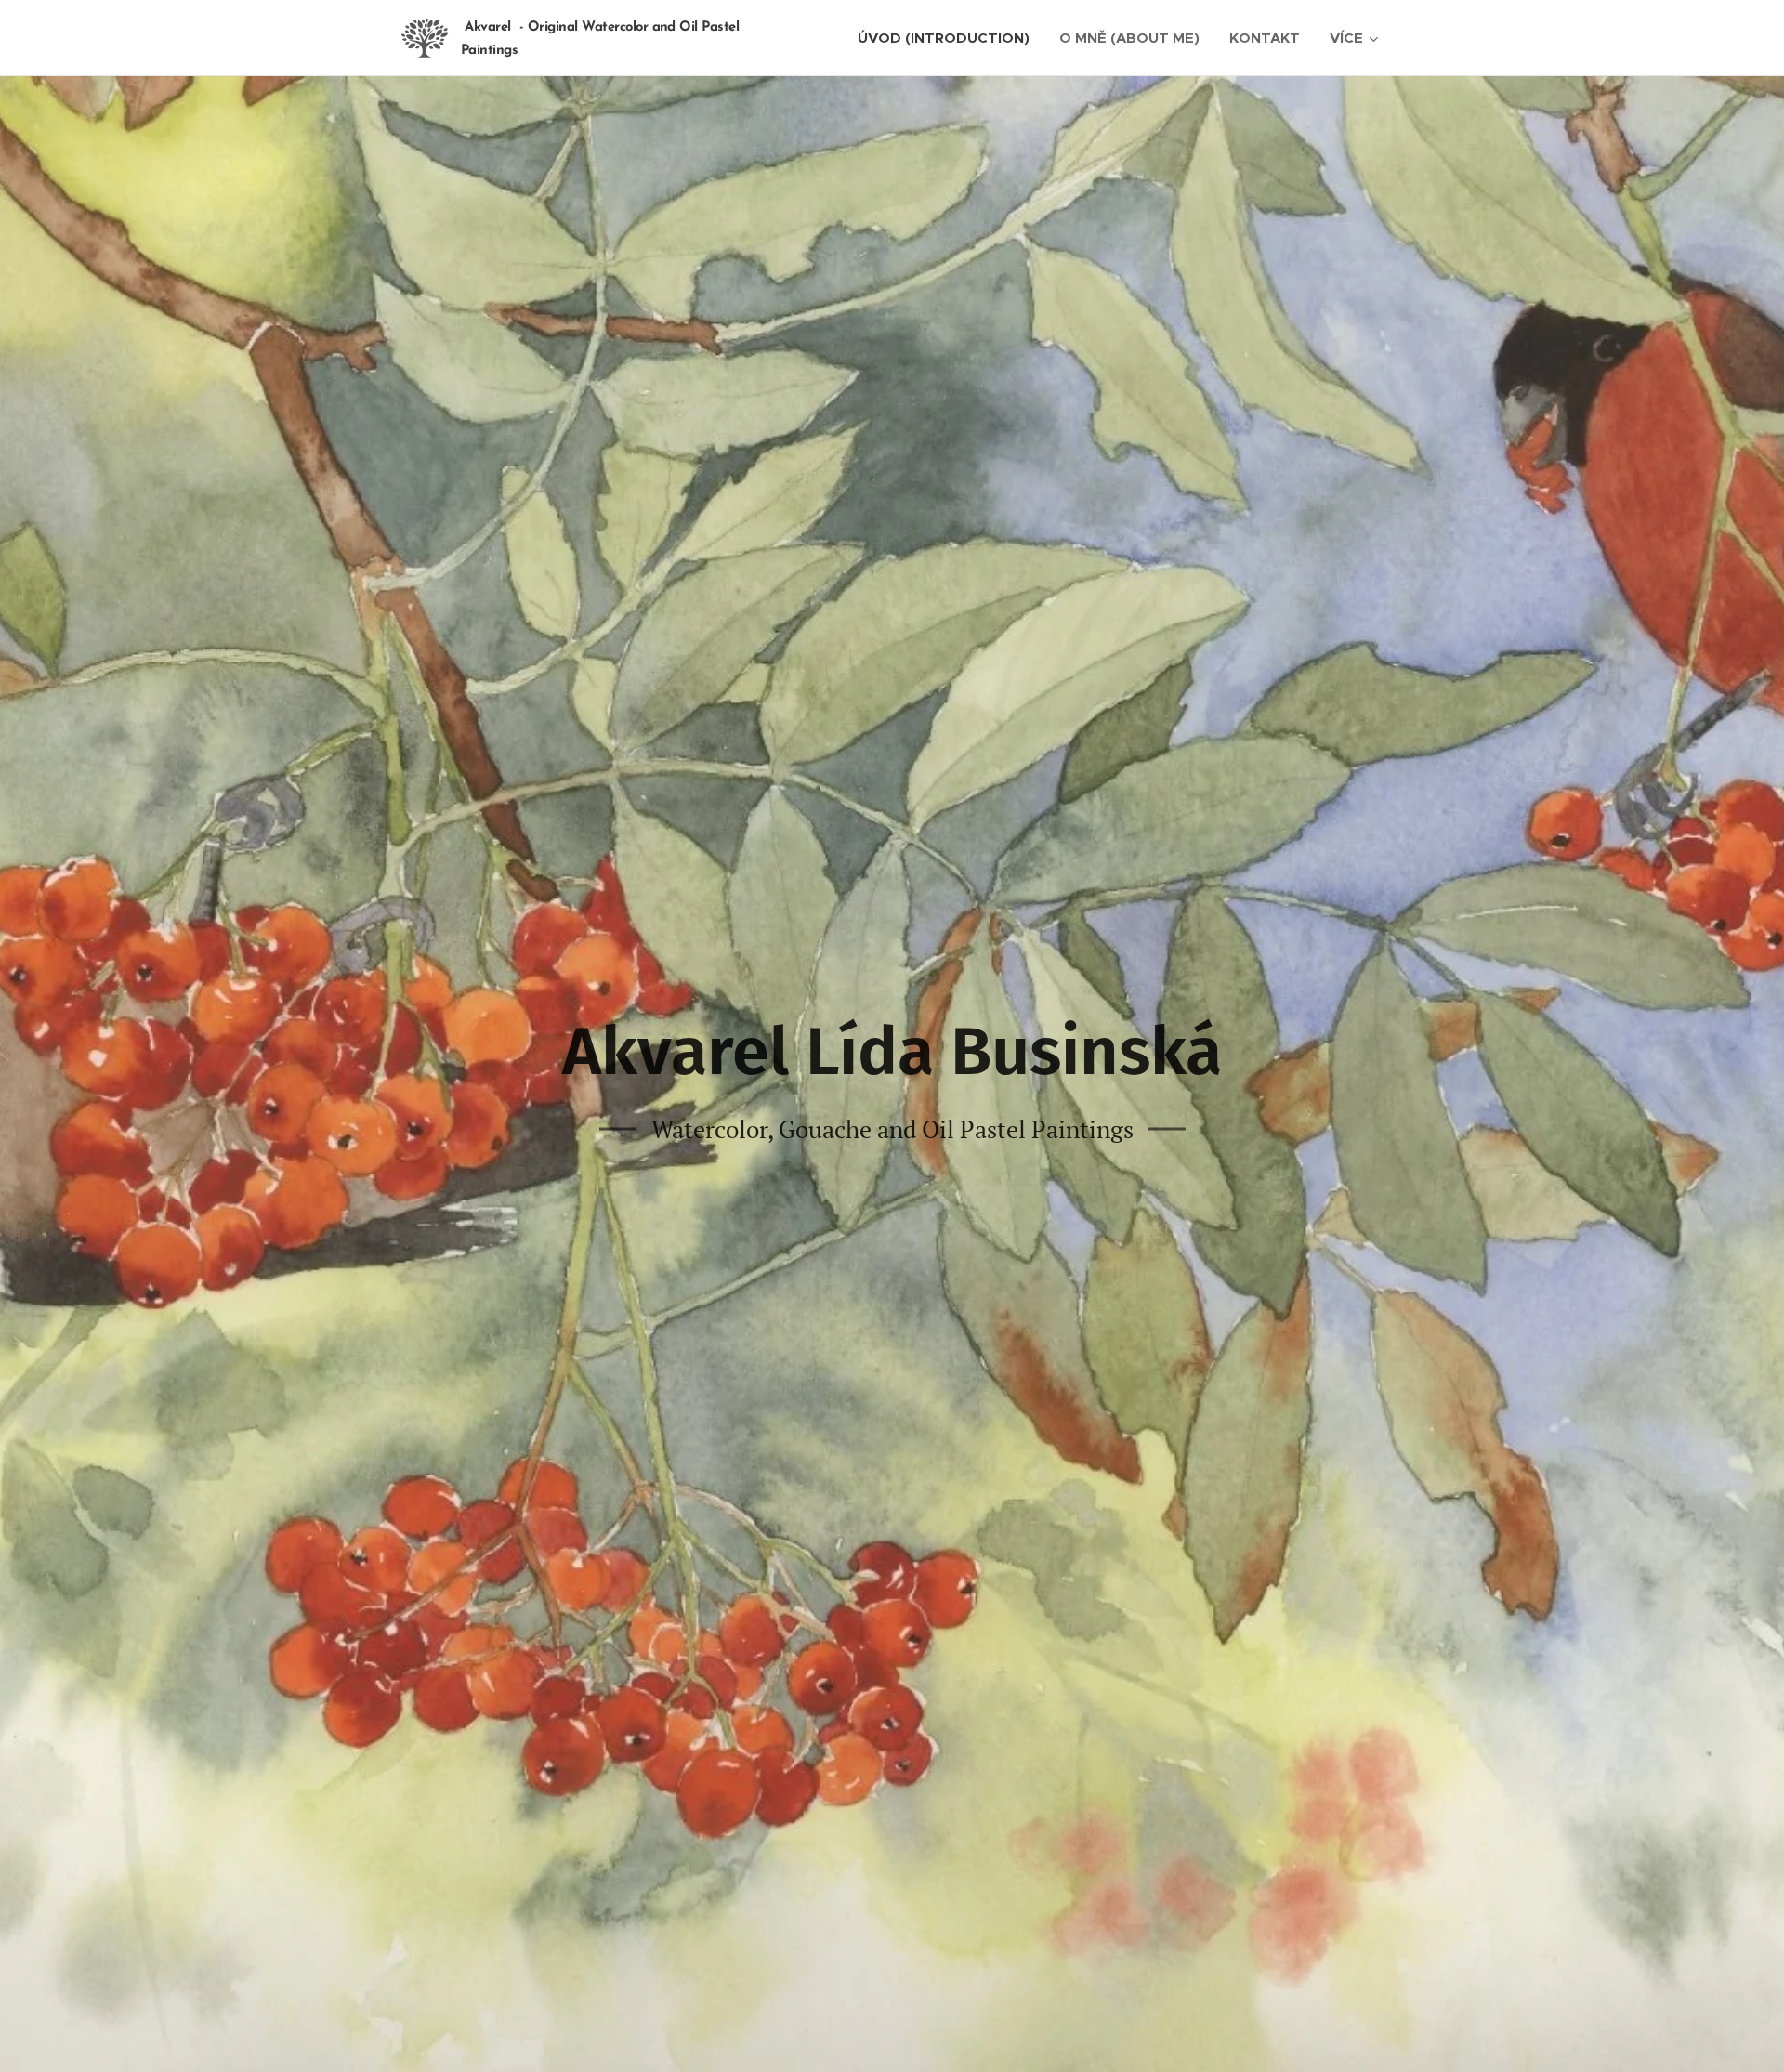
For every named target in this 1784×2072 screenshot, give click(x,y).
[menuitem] (949, 38)
